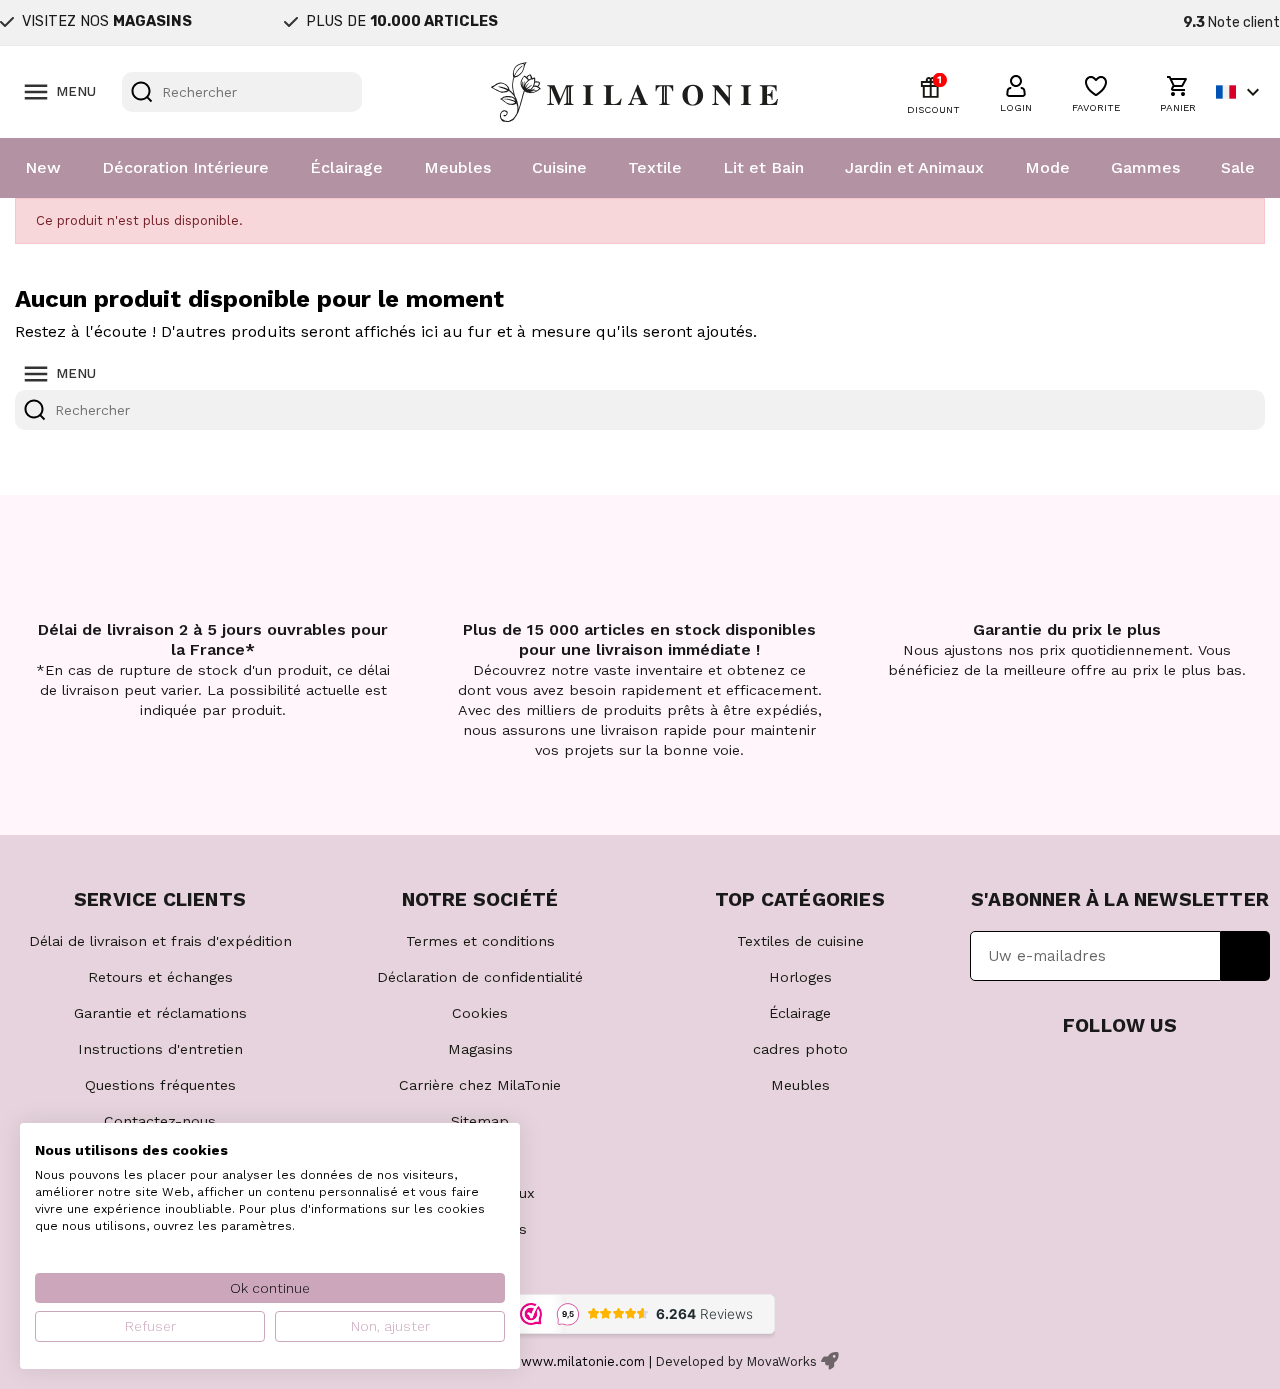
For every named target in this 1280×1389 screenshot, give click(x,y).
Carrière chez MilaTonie (480, 1085)
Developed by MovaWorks (736, 1361)
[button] (1016, 91)
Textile (655, 167)
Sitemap (480, 1121)
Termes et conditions (480, 941)
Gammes (1145, 167)
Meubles (457, 167)
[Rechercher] (142, 92)
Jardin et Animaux (914, 167)
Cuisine (559, 167)
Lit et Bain (763, 167)
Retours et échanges (160, 977)
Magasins (480, 1049)
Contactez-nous (160, 1121)
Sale (1238, 167)
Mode (1047, 167)
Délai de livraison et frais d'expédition (160, 941)
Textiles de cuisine (800, 941)
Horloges (800, 977)
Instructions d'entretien (160, 1049)
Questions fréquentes (160, 1085)
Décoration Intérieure (185, 167)
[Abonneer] (1245, 956)
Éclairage (346, 167)
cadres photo (800, 1049)
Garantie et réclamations (160, 1013)
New (43, 167)
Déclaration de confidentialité (480, 977)
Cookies (480, 1013)
